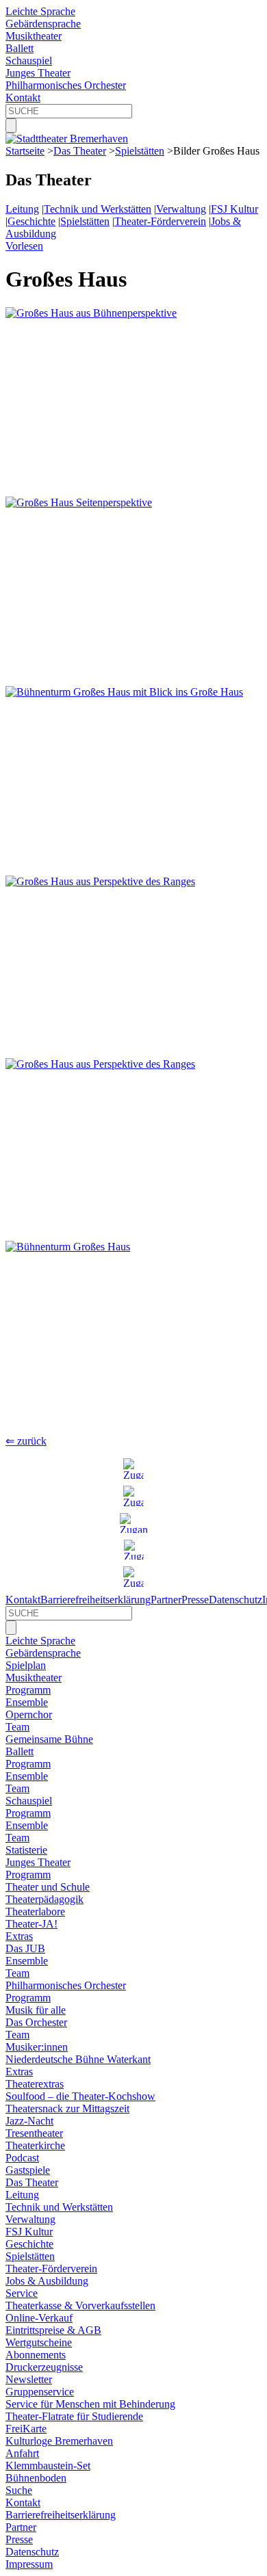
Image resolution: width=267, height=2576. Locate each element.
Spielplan (26, 1665)
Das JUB (25, 1948)
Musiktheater (34, 36)
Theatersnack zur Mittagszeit (67, 2108)
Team (17, 1727)
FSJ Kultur (234, 209)
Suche (19, 2490)
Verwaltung (181, 209)
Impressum (29, 2564)
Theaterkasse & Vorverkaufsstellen (80, 2305)
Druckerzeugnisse (44, 2367)
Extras (19, 1936)
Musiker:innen (37, 2047)
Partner (166, 1600)
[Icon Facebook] (133, 1496)
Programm (28, 1690)
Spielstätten (140, 151)
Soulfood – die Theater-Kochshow (80, 2096)
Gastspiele (28, 2170)
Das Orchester (36, 2022)
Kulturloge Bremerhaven (59, 2441)
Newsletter (29, 2379)
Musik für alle (36, 2010)
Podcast (22, 2158)
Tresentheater (34, 2133)
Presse (195, 1600)
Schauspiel (29, 61)
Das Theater (80, 151)
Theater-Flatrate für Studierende (74, 2416)
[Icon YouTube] (133, 1523)
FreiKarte (26, 2429)
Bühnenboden (36, 2478)
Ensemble (27, 1702)
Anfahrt (22, 2453)
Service (22, 2293)
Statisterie (26, 1850)
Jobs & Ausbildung (47, 2281)
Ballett (20, 48)
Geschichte (31, 221)
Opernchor (29, 1714)
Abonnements (36, 2355)
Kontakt (23, 97)
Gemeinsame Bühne (49, 1739)
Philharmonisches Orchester (66, 85)
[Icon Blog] (133, 1577)
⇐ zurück (26, 1441)
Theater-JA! (31, 1924)
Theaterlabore (35, 1911)
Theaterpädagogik (44, 1899)
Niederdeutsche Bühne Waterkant (78, 2059)
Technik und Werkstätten (98, 209)
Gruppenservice (40, 2392)
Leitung (22, 209)
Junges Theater (38, 73)
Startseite (25, 151)
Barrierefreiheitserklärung (96, 1600)
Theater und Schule (48, 1887)
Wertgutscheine (39, 2342)
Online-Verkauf (39, 2318)
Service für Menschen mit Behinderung (90, 2404)
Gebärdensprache (43, 24)
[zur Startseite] (67, 139)
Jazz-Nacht (29, 2121)
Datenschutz (236, 1600)
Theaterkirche (35, 2145)
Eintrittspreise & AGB (53, 2330)
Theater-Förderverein (160, 221)
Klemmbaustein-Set (48, 2466)
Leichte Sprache (40, 11)
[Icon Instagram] (133, 1469)
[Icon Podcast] (134, 1550)
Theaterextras (35, 2084)
